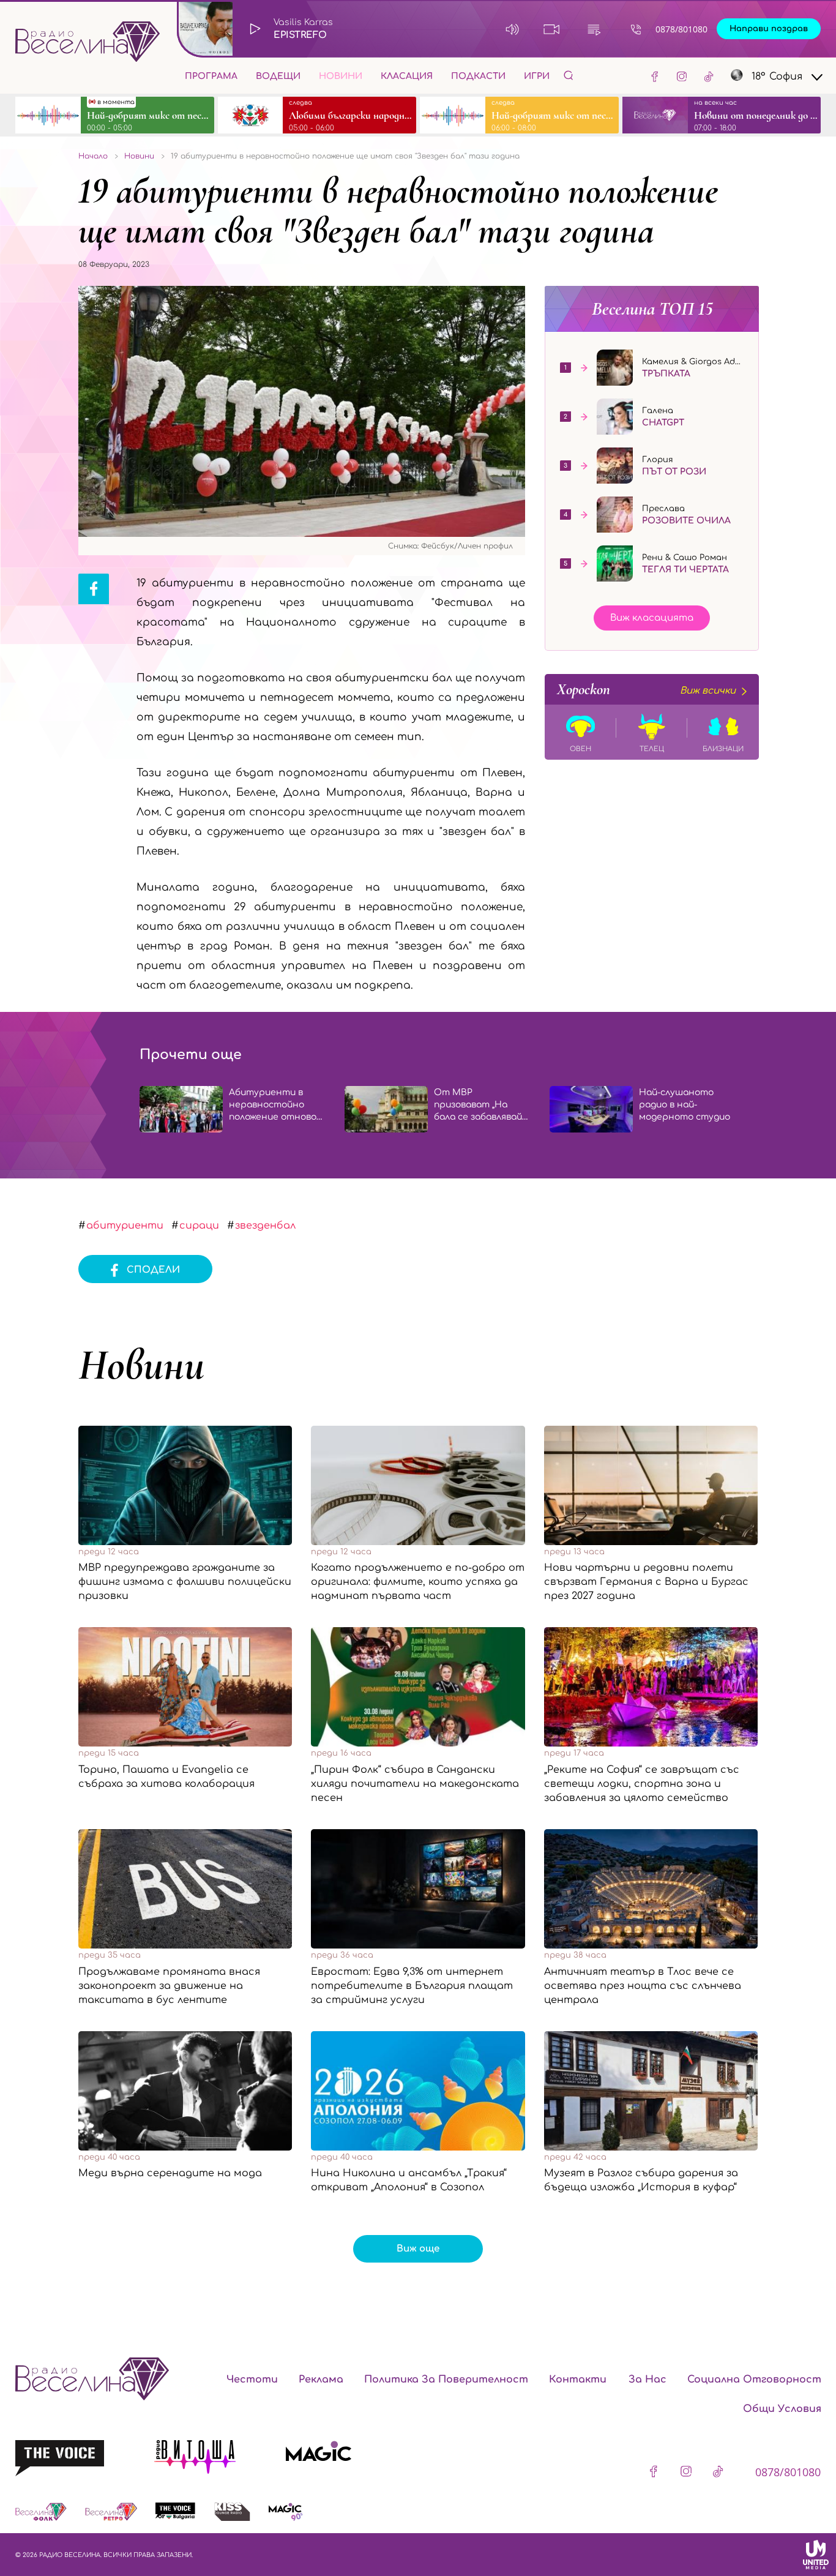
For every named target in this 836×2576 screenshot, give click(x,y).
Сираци (199, 1226)
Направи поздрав (769, 29)
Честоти (252, 2379)
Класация (407, 76)
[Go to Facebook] (655, 76)
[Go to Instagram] (682, 76)
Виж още (418, 2249)
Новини (341, 76)
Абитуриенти (125, 1226)
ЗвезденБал (265, 1226)
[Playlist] (594, 29)
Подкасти (478, 76)
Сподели (153, 1270)
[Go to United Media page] (816, 2555)
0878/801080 (681, 29)
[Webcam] (552, 29)
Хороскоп (646, 689)
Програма (211, 76)
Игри (537, 76)
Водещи (278, 76)
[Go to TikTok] (709, 76)
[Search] (569, 75)
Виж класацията (652, 618)
